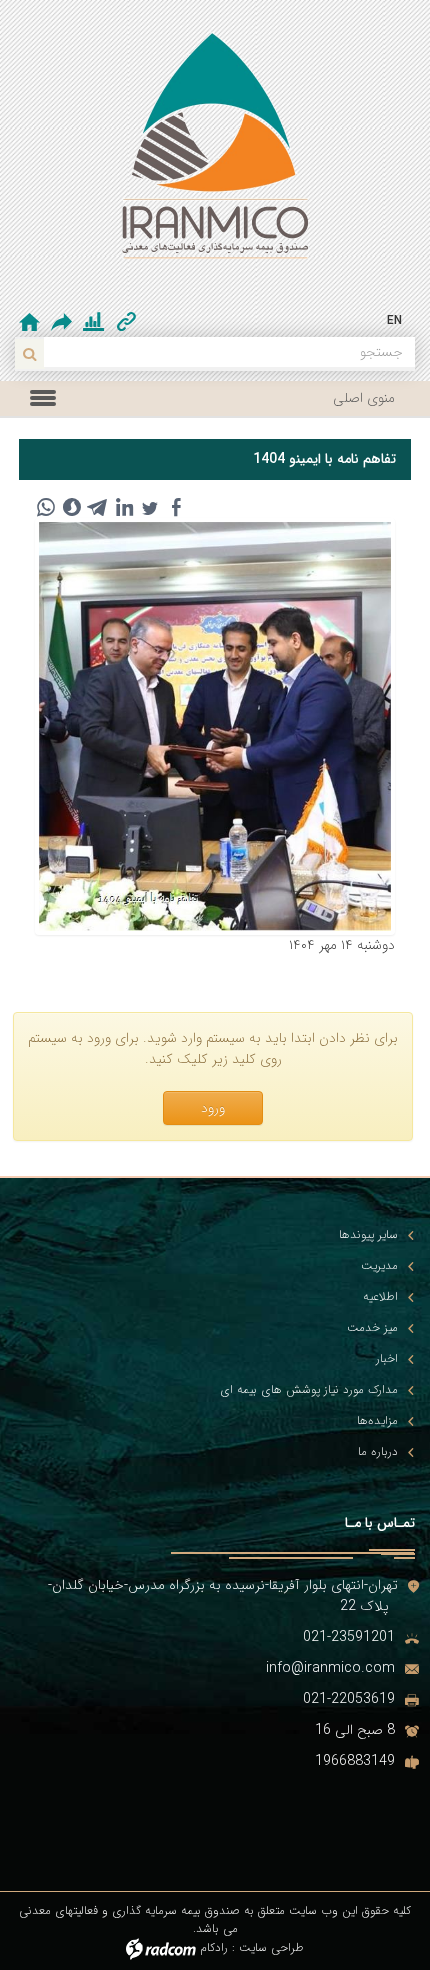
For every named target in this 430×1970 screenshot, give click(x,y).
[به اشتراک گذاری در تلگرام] (98, 507)
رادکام (214, 1947)
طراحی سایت (271, 1947)
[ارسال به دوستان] (63, 321)
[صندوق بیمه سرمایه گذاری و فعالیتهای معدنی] (215, 155)
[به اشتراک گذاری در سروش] (72, 507)
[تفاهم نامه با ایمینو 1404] (215, 726)
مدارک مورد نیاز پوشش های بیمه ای (309, 1390)
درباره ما (378, 1452)
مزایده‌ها (377, 1421)
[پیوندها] (126, 322)
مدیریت (379, 1266)
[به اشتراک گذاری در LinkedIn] (124, 507)
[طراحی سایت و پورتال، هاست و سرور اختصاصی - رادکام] (161, 1947)
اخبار (387, 1359)
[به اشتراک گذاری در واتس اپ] (46, 507)
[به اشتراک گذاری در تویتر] (150, 507)
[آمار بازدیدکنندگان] (93, 322)
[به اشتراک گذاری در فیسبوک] (176, 507)
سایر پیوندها (368, 1235)
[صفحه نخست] (29, 322)
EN (394, 320)
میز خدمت (372, 1328)
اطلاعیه (380, 1297)
